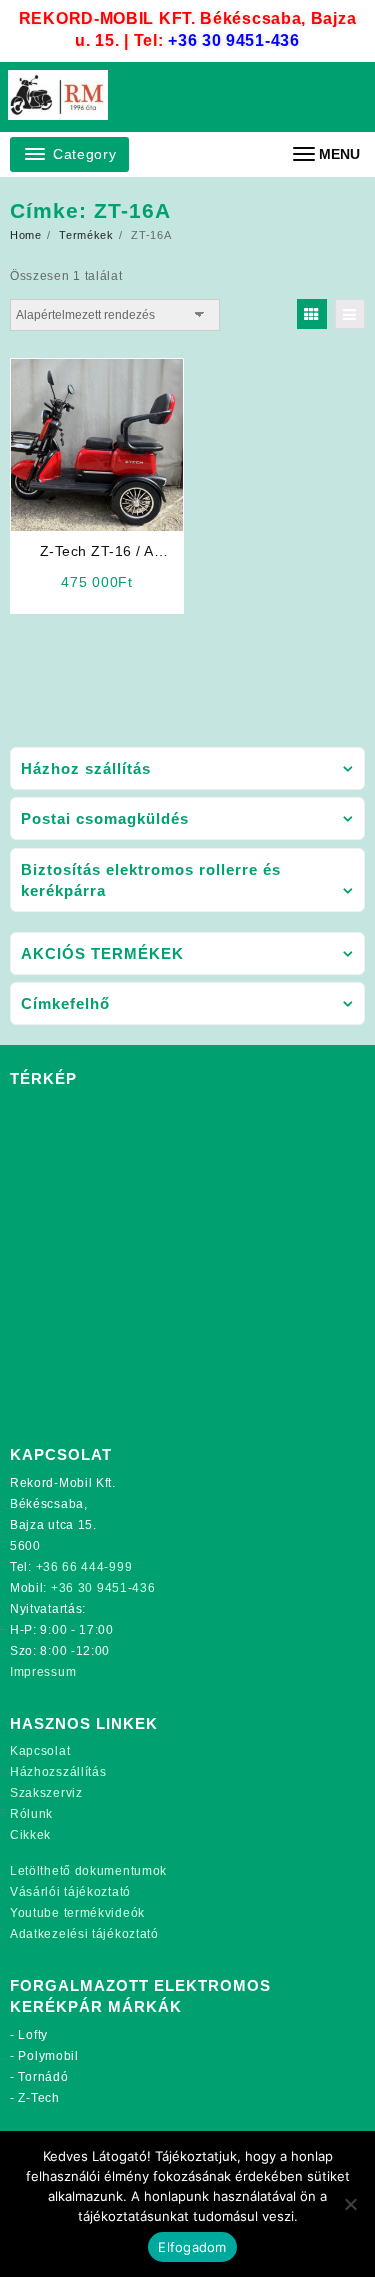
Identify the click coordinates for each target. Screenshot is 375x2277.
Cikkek (30, 1835)
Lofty (33, 2035)
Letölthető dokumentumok (88, 1871)
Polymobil (48, 2056)
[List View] (350, 314)
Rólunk (31, 1814)
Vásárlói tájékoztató (70, 1892)
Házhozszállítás (58, 1772)
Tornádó (43, 2077)
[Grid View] (312, 314)
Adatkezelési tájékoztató (84, 1934)
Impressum (43, 1672)
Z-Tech (38, 2098)
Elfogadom (192, 2247)
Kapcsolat (40, 1751)
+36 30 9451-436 (234, 40)
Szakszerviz (46, 1793)
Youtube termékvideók (77, 1913)
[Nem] (350, 2204)
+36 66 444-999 (84, 1567)
